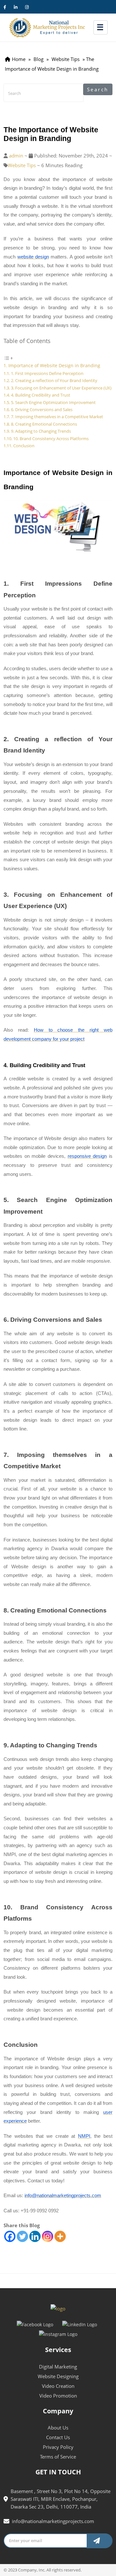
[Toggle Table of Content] (8, 358)
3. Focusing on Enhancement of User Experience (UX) (61, 388)
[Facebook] (10, 2236)
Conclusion (24, 446)
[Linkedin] (35, 2236)
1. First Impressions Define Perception (47, 373)
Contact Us (58, 2437)
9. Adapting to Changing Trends (41, 431)
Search (98, 89)
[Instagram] (48, 2236)
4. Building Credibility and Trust (41, 395)
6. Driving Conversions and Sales (42, 409)
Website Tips (22, 165)
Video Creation (58, 2386)
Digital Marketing (58, 2367)
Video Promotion (58, 2396)
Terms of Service (58, 2457)
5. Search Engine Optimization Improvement (54, 402)
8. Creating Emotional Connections (44, 424)
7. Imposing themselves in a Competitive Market (57, 417)
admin (16, 156)
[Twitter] (22, 2236)
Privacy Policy (58, 2447)
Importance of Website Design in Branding (54, 365)
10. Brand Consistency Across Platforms (51, 439)
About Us (58, 2428)
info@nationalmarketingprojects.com (53, 2521)
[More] (60, 2236)
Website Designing (58, 2376)
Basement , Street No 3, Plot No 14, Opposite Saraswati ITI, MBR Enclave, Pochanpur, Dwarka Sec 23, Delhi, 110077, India (61, 2499)
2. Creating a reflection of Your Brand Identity (54, 380)
